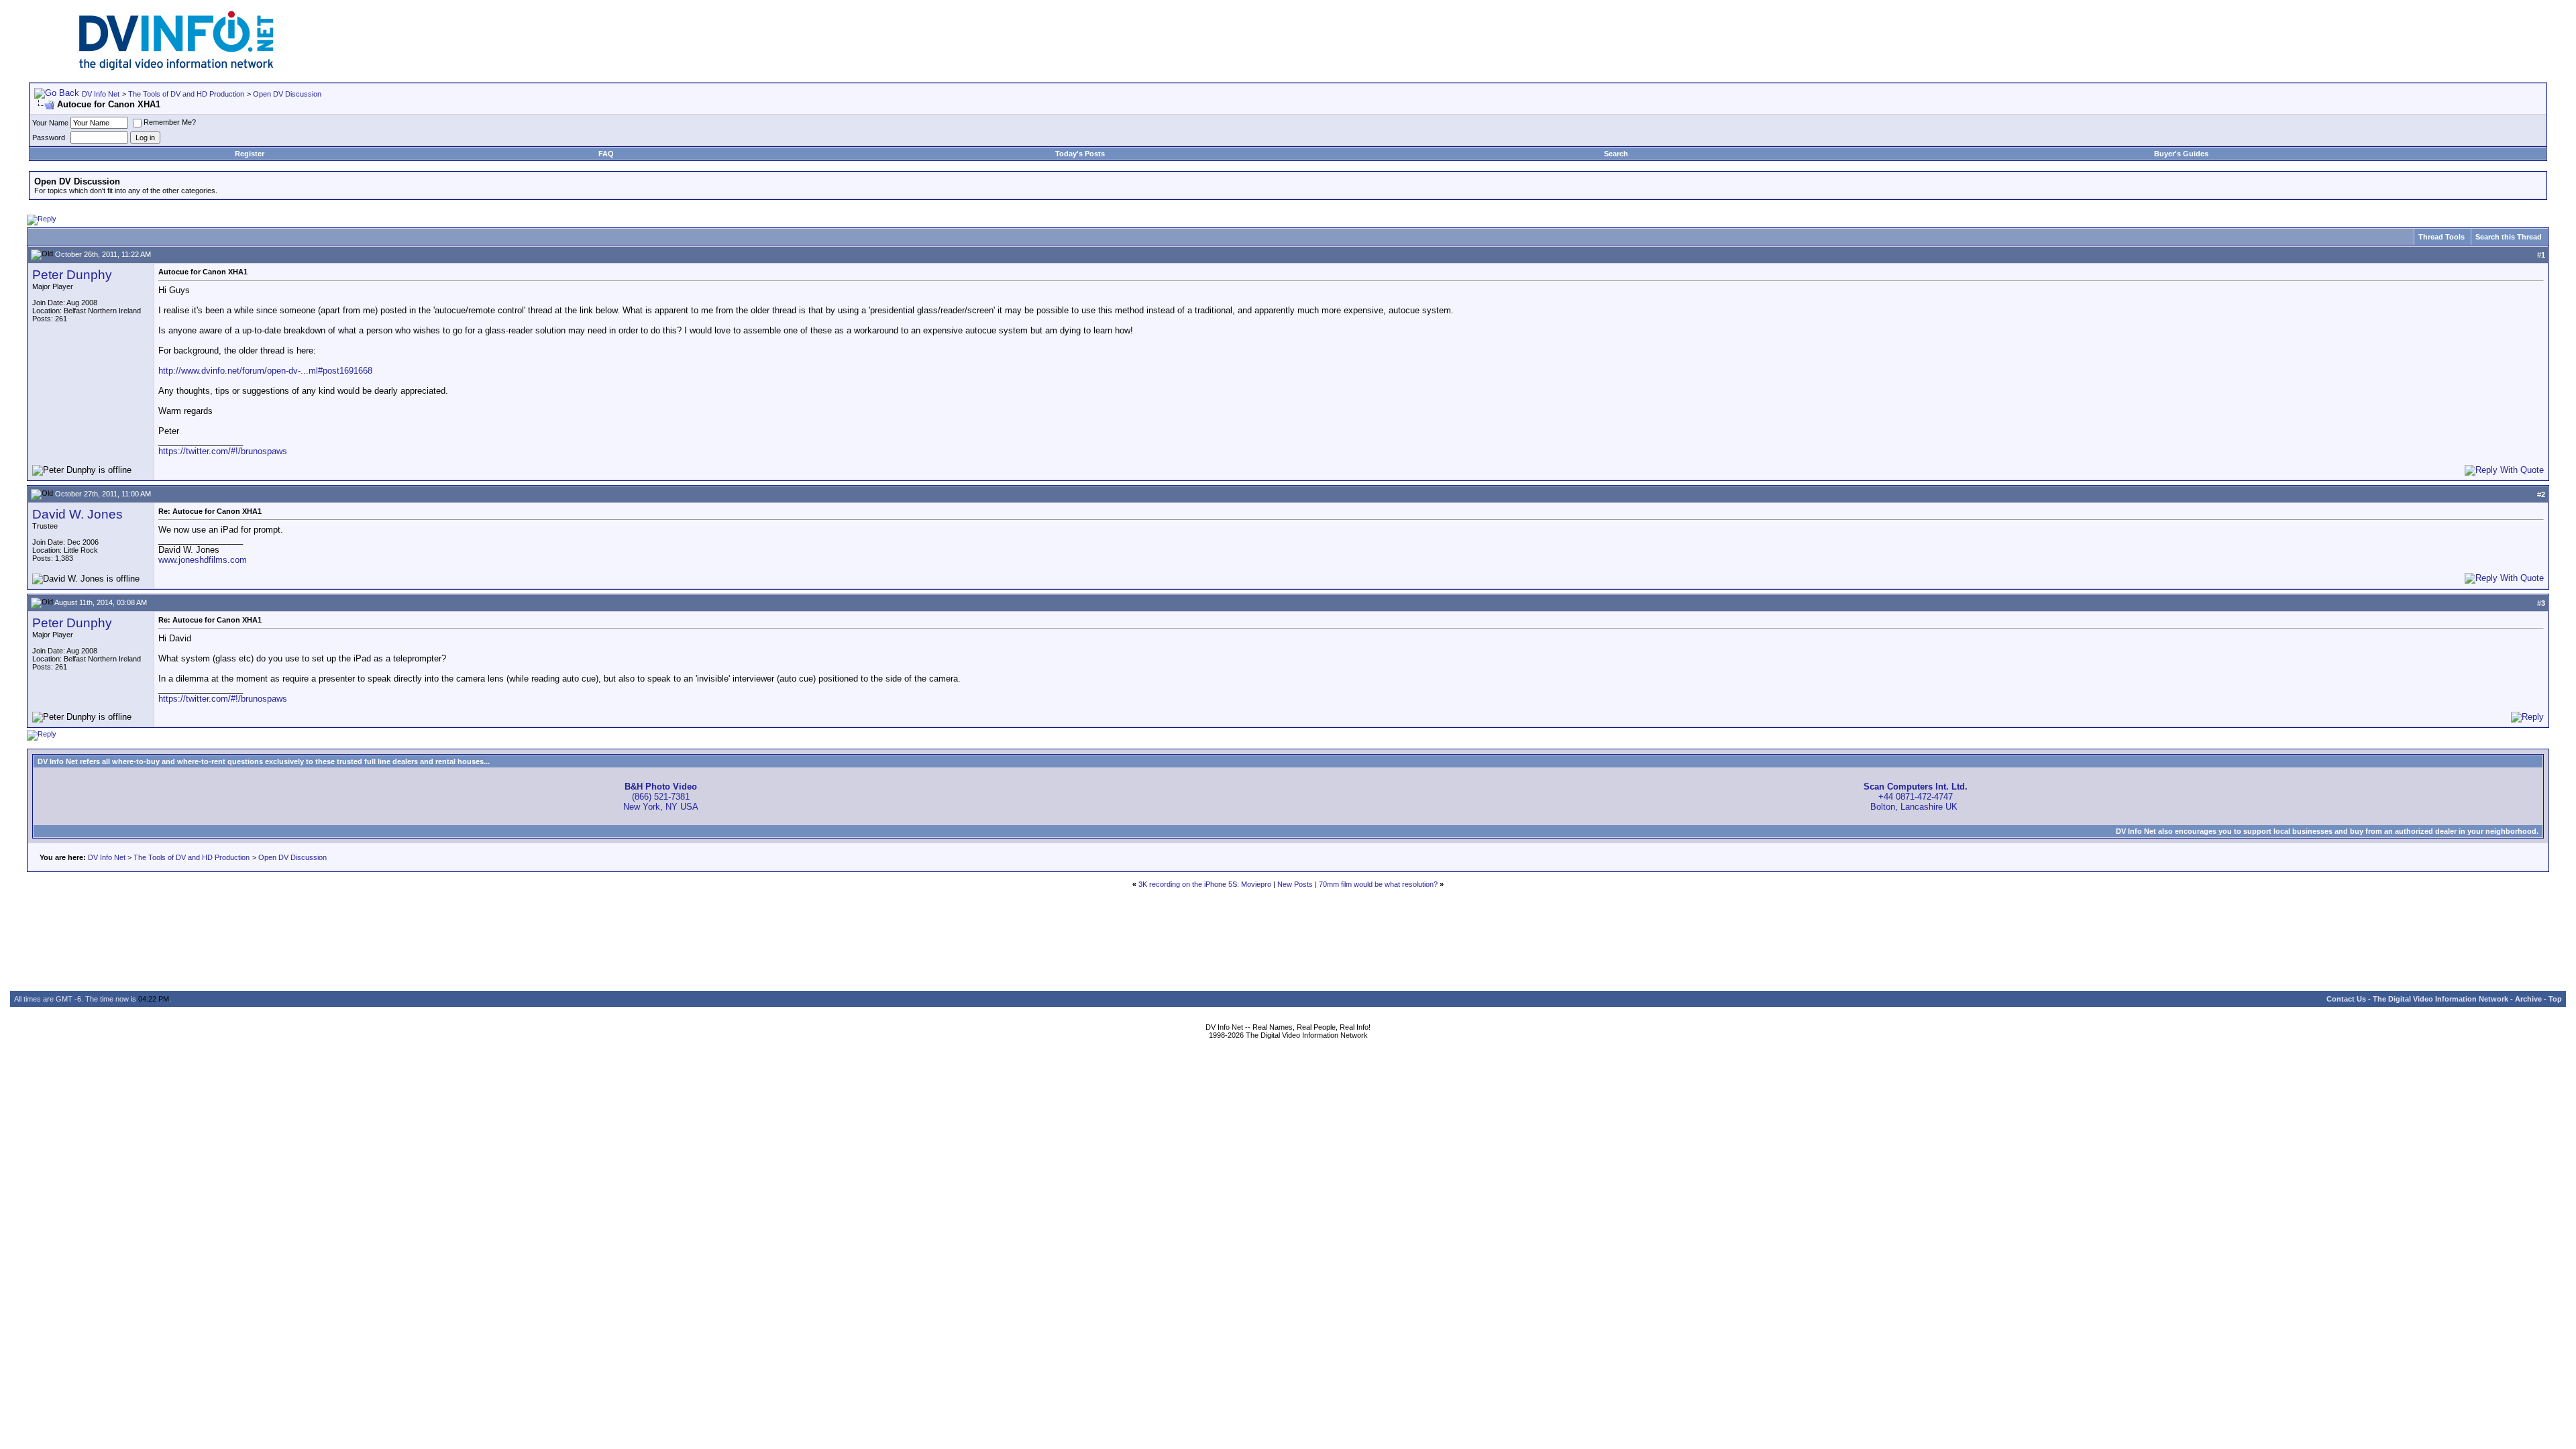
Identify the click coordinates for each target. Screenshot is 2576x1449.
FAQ (606, 154)
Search (1616, 154)
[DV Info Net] (176, 67)
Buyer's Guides (2181, 154)
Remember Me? (170, 122)
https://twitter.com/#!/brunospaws (223, 451)
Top (2555, 999)
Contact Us (2346, 999)
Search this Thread (2509, 237)
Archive (2528, 999)
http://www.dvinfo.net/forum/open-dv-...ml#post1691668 (265, 371)
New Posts (1295, 884)
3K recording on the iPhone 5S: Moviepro (1205, 884)
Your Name (50, 123)
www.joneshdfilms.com (203, 560)
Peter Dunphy (72, 275)
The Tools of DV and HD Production (186, 94)
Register (250, 154)
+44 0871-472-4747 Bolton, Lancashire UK (1916, 797)
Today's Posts (1080, 154)
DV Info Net (101, 94)
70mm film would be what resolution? (1378, 884)
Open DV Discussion (287, 94)
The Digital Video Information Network (2440, 999)
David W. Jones (77, 514)
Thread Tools (2441, 237)
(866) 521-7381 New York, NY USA (661, 797)
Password (49, 138)
